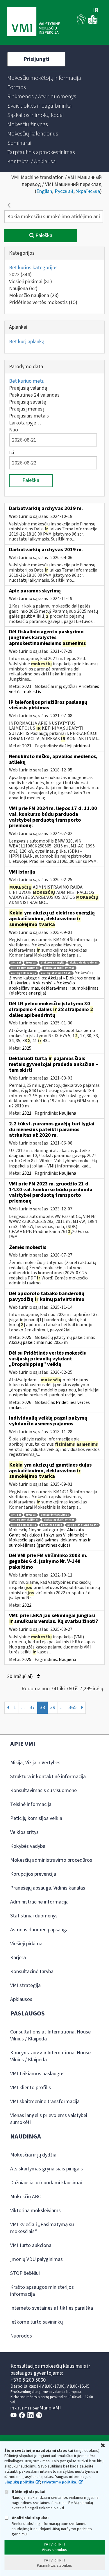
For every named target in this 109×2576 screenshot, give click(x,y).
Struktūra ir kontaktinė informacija (48, 1777)
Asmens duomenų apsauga (39, 1930)
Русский (64, 191)
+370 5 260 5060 (28, 2380)
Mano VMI (50, 2408)
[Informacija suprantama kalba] (93, 23)
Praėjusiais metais (29, 416)
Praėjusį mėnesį (26, 409)
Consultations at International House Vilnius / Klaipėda (50, 2035)
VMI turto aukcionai (31, 2245)
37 (32, 1708)
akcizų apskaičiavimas (59, 968)
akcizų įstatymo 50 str (56, 973)
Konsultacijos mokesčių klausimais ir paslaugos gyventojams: (50, 2370)
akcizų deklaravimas (84, 963)
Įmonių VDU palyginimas (36, 2259)
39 (53, 1708)
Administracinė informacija (39, 1902)
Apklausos (21, 1999)
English (44, 191)
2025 (27, 1048)
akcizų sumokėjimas (25, 968)
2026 (27, 1402)
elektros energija (53, 963)
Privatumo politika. (60, 2482)
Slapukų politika (19, 2482)
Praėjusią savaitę (27, 402)
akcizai (16, 963)
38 (42, 1708)
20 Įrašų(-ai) (20, 1676)
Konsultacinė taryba (32, 1972)
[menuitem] (44, 78)
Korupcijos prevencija (33, 1874)
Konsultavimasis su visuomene (43, 1790)
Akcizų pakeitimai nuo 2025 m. (39, 1342)
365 (73, 1708)
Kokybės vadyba (28, 1846)
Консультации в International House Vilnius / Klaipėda (50, 2056)
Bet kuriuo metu (27, 381)
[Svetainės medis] (96, 11)
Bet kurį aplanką (27, 342)
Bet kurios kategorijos (33, 268)
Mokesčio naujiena (34, 295)
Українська (88, 191)
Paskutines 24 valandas (34, 395)
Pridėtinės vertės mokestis (43, 302)
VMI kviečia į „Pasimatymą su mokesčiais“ (42, 2228)
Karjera (18, 1958)
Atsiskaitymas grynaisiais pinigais (47, 2169)
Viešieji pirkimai (31, 282)
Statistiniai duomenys (34, 1916)
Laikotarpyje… (25, 423)
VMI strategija (25, 1985)
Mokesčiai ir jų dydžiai (34, 2155)
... (23, 1708)
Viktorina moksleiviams (35, 2211)
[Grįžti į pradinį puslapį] (9, 205)
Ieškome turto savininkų (36, 2322)
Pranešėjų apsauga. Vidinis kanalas (48, 1888)
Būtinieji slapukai (28, 2492)
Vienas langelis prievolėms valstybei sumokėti (49, 2119)
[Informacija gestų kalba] (82, 23)
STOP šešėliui (25, 2273)
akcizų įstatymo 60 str (82, 1525)
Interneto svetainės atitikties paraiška (52, 2308)
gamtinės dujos (52, 1525)
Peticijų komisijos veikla (36, 1818)
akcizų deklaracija (24, 973)
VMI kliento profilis (31, 2088)
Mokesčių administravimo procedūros (51, 1860)
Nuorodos (21, 2336)
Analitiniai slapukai (30, 2518)
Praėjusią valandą (28, 388)
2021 (27, 686)
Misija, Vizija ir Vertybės (35, 1763)
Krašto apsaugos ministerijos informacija (42, 2291)
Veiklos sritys (24, 1832)
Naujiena (23, 289)
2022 (20, 275)
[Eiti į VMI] (34, 22)
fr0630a (31, 963)
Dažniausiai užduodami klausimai (46, 2183)
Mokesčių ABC (26, 2197)
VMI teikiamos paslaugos (37, 2074)
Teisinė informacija (31, 1804)
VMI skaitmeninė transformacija (45, 2102)
